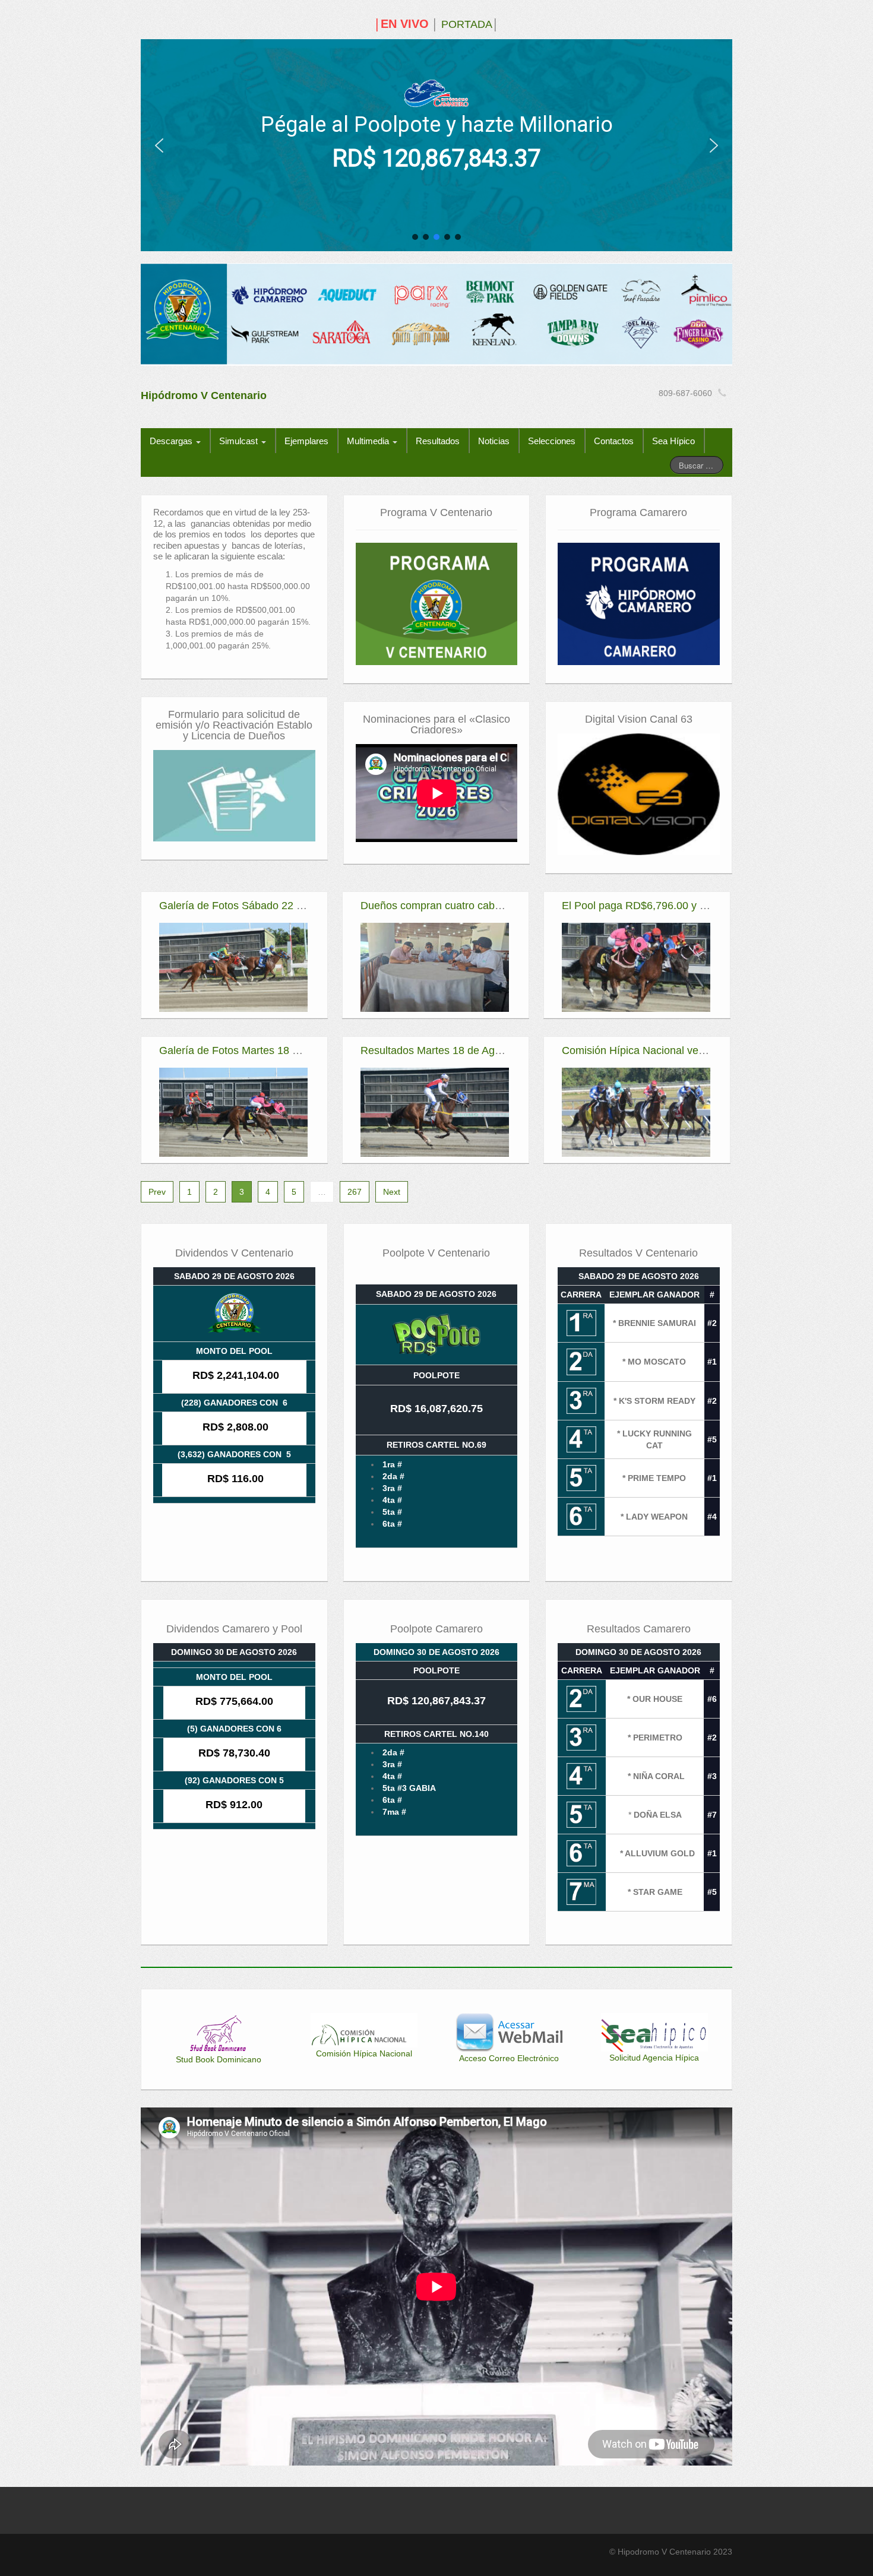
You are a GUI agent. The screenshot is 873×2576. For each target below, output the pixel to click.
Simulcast (240, 441)
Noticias (494, 441)
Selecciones (552, 441)
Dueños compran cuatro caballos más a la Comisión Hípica (501, 906)
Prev (157, 1192)
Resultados (438, 441)
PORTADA (467, 24)
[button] (159, 145)
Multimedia (369, 441)
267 (355, 1192)
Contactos (614, 441)
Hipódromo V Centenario (204, 395)
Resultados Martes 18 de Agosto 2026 (451, 1050)
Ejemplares (306, 441)
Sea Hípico (673, 441)
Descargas (172, 441)
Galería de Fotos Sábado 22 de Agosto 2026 (265, 906)
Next (392, 1192)
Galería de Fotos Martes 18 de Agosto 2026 (263, 1050)
